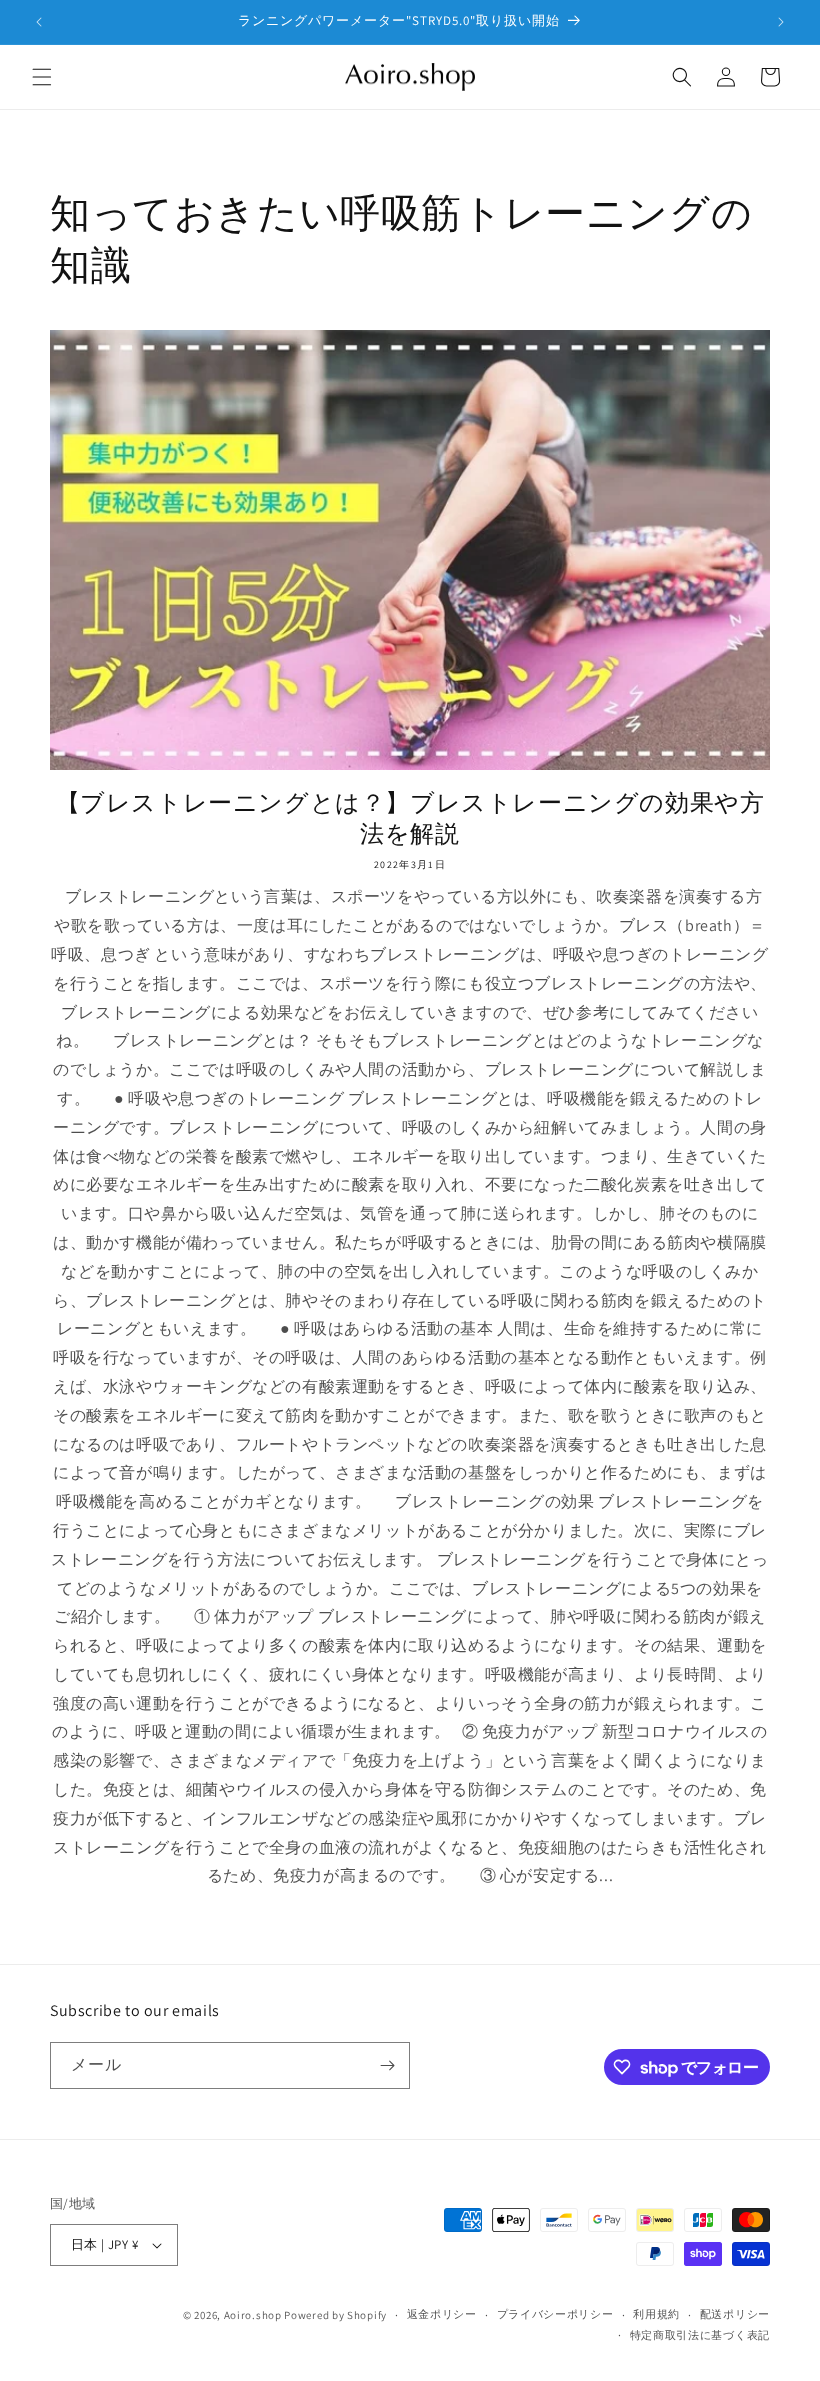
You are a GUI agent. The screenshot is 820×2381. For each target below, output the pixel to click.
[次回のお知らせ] (781, 22)
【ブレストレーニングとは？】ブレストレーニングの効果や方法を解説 (410, 818)
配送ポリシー (735, 2314)
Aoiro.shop (253, 2315)
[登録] (387, 2065)
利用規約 (656, 2314)
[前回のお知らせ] (39, 22)
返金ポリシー (442, 2314)
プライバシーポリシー (555, 2314)
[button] (42, 77)
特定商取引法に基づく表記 (700, 2335)
